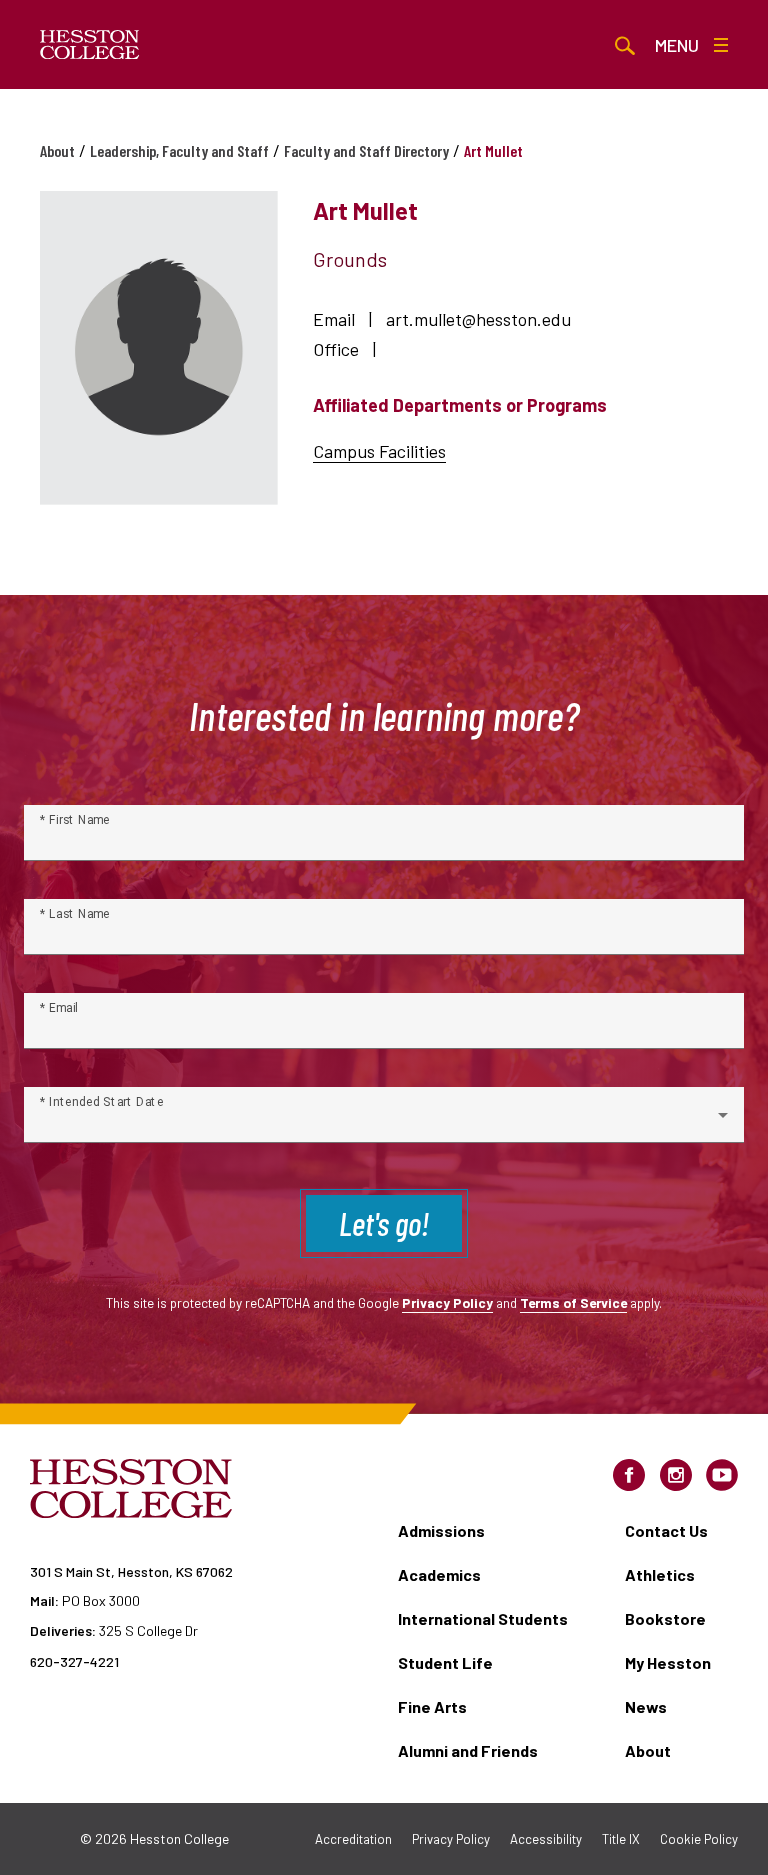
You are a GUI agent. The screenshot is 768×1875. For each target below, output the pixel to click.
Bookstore (665, 1618)
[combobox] (384, 1123)
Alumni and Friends (468, 1750)
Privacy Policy (447, 1302)
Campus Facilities (379, 451)
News (646, 1706)
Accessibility (546, 1839)
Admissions (441, 1530)
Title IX (621, 1839)
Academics (439, 1574)
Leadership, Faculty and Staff (179, 150)
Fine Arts (432, 1706)
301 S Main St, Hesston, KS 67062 (131, 1571)
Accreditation (353, 1839)
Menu (677, 45)
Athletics (660, 1574)
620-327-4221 (74, 1661)
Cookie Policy (699, 1839)
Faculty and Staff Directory (366, 150)
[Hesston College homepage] (90, 45)
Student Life (445, 1662)
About (57, 150)
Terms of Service (573, 1302)
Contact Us (666, 1530)
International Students (483, 1618)
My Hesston (668, 1662)
